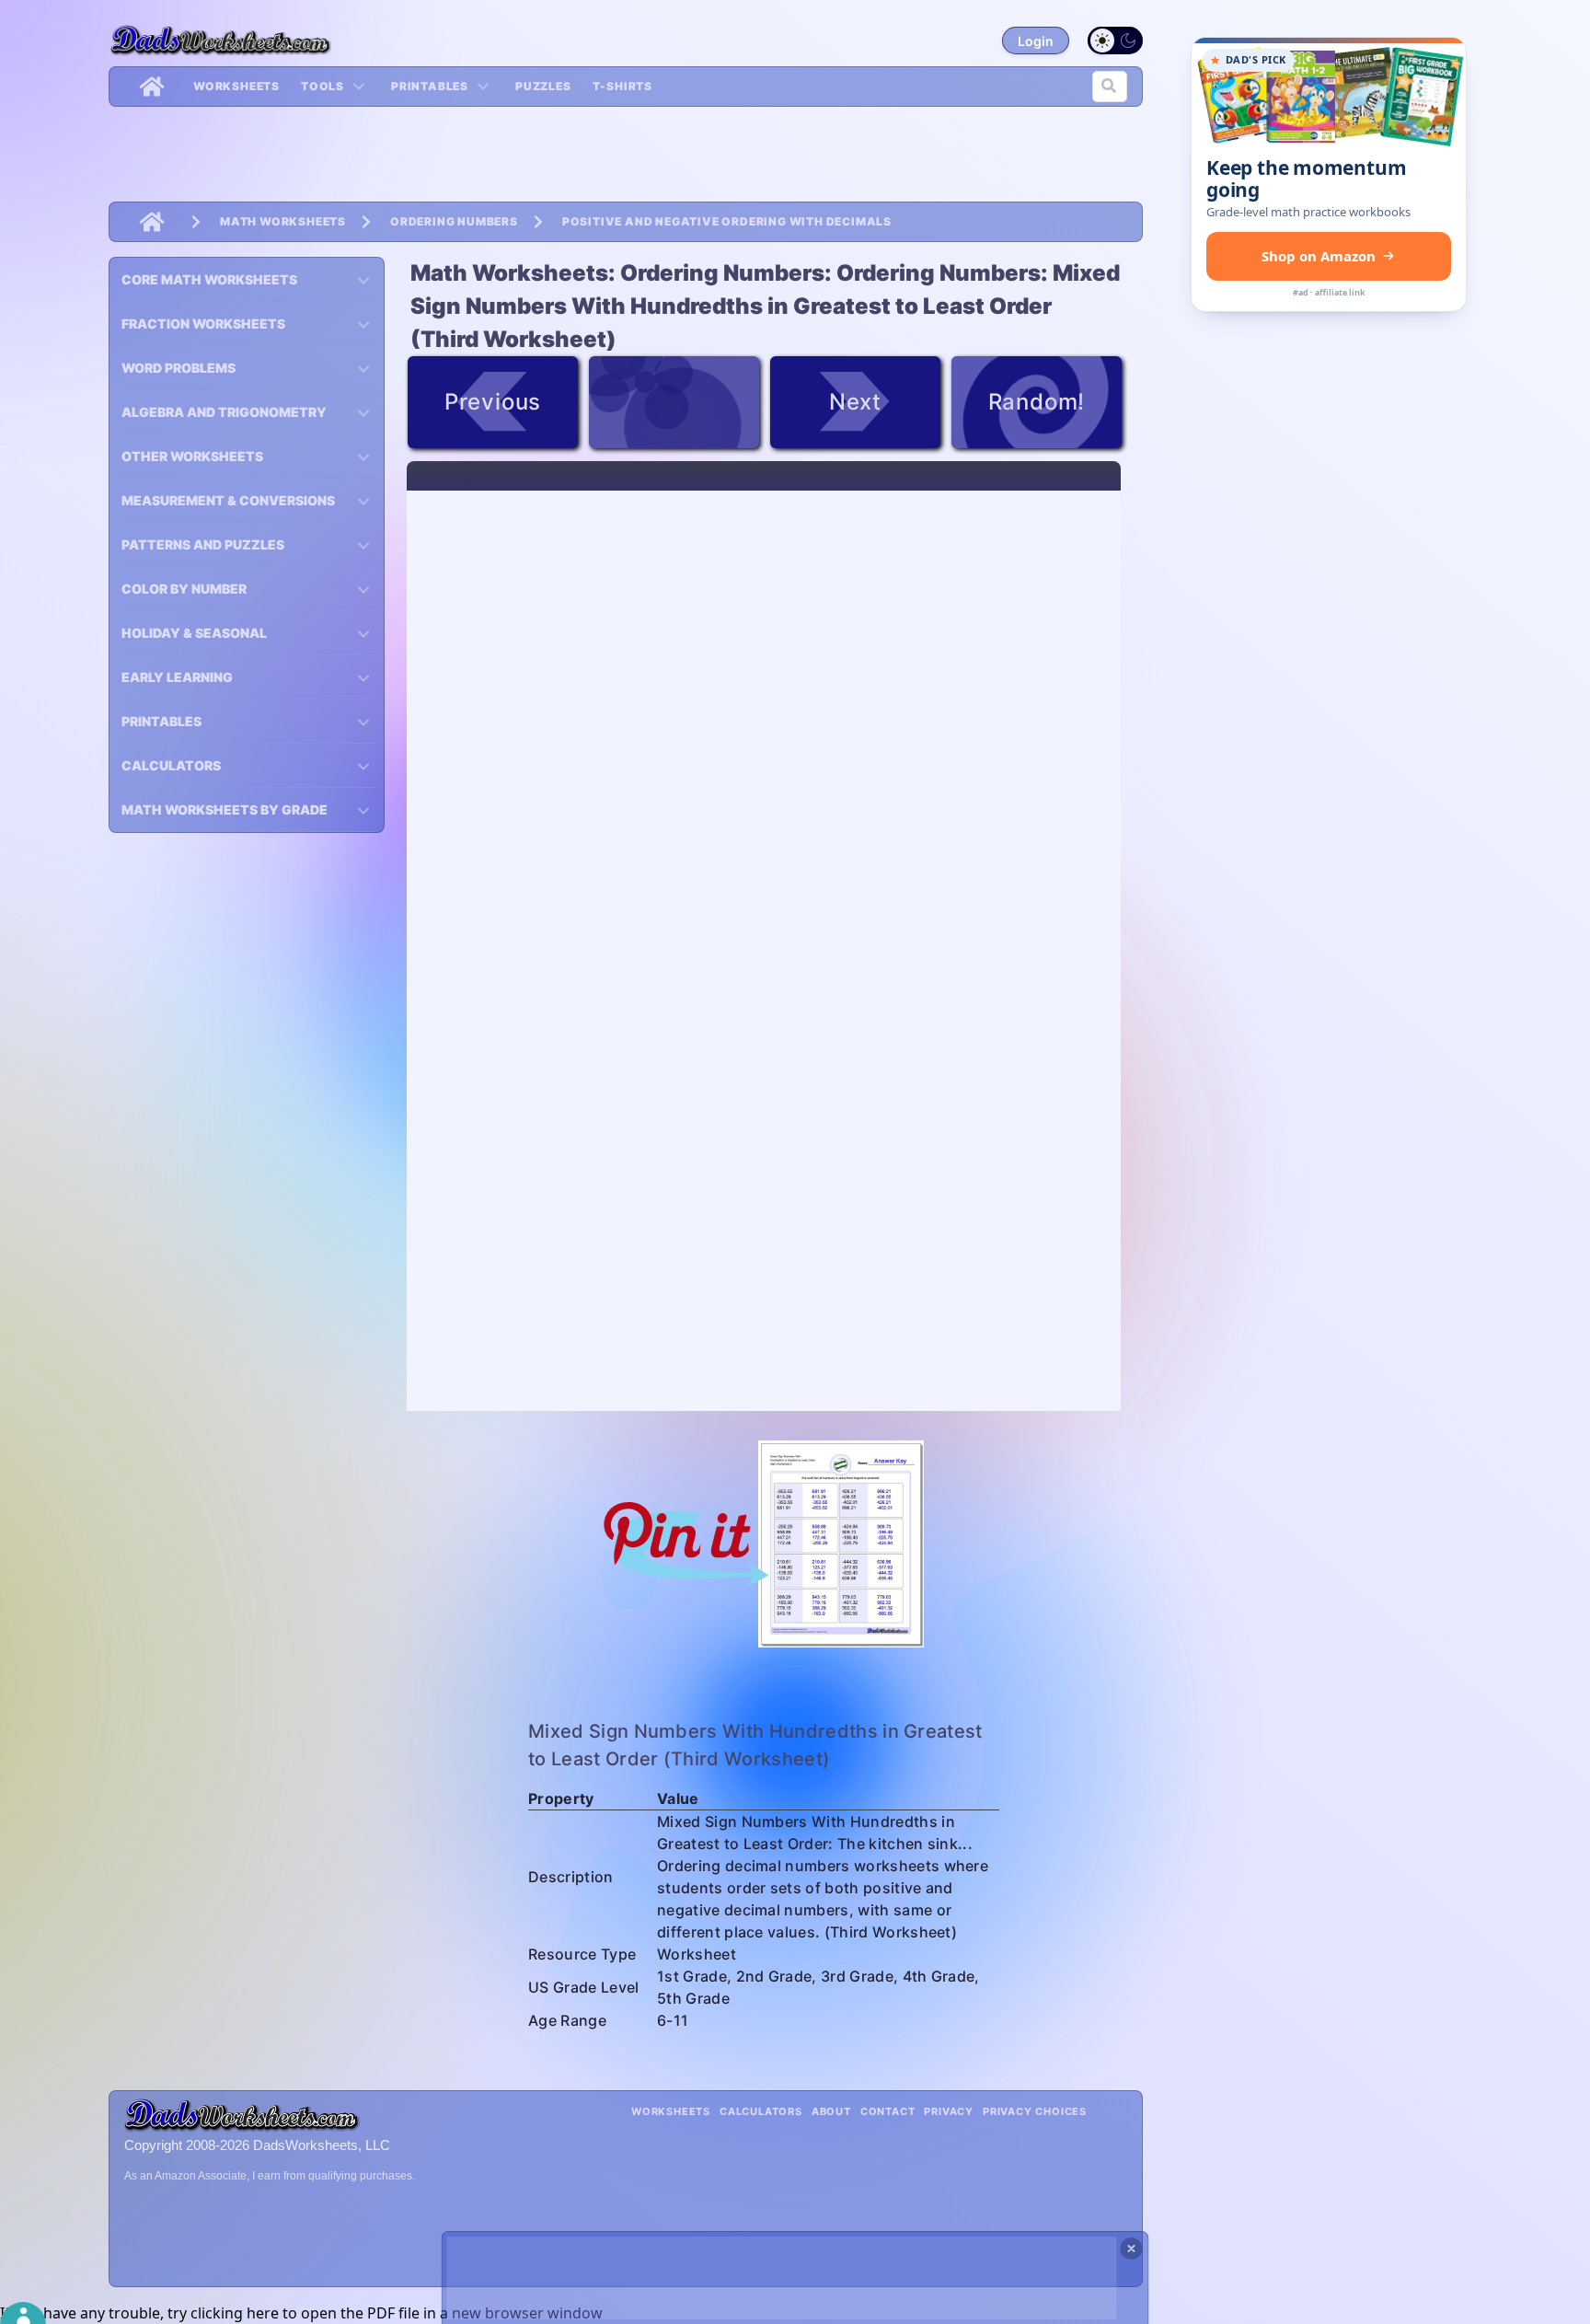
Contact (888, 2111)
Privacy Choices (1035, 2111)
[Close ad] (1132, 2249)
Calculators (761, 2111)
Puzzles (543, 86)
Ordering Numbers (454, 221)
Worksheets (236, 86)
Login (1036, 41)
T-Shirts (622, 86)
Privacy (949, 2111)
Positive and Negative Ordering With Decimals (727, 221)
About (831, 2111)
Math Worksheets (283, 221)
